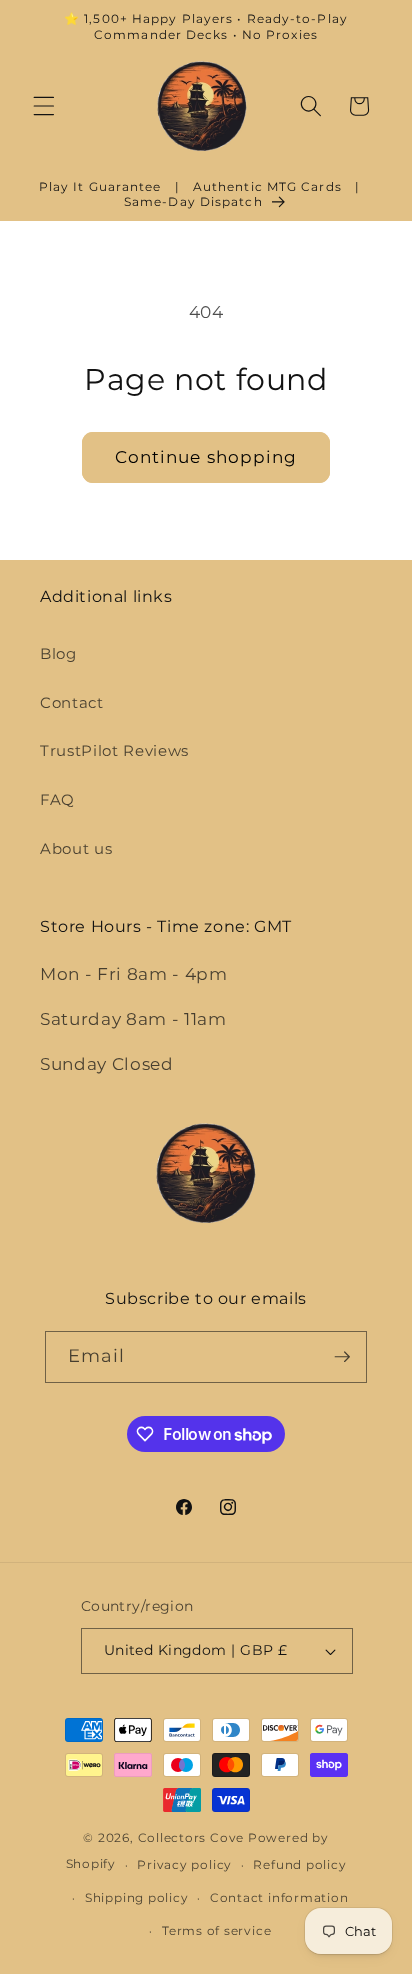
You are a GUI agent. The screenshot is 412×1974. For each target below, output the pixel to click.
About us (76, 848)
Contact (72, 702)
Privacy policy (184, 1864)
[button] (44, 106)
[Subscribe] (342, 1357)
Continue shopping (206, 457)
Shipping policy (137, 1897)
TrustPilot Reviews (114, 750)
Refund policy (299, 1864)
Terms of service (216, 1930)
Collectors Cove (191, 1837)
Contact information (279, 1897)
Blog (58, 653)
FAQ (57, 799)
